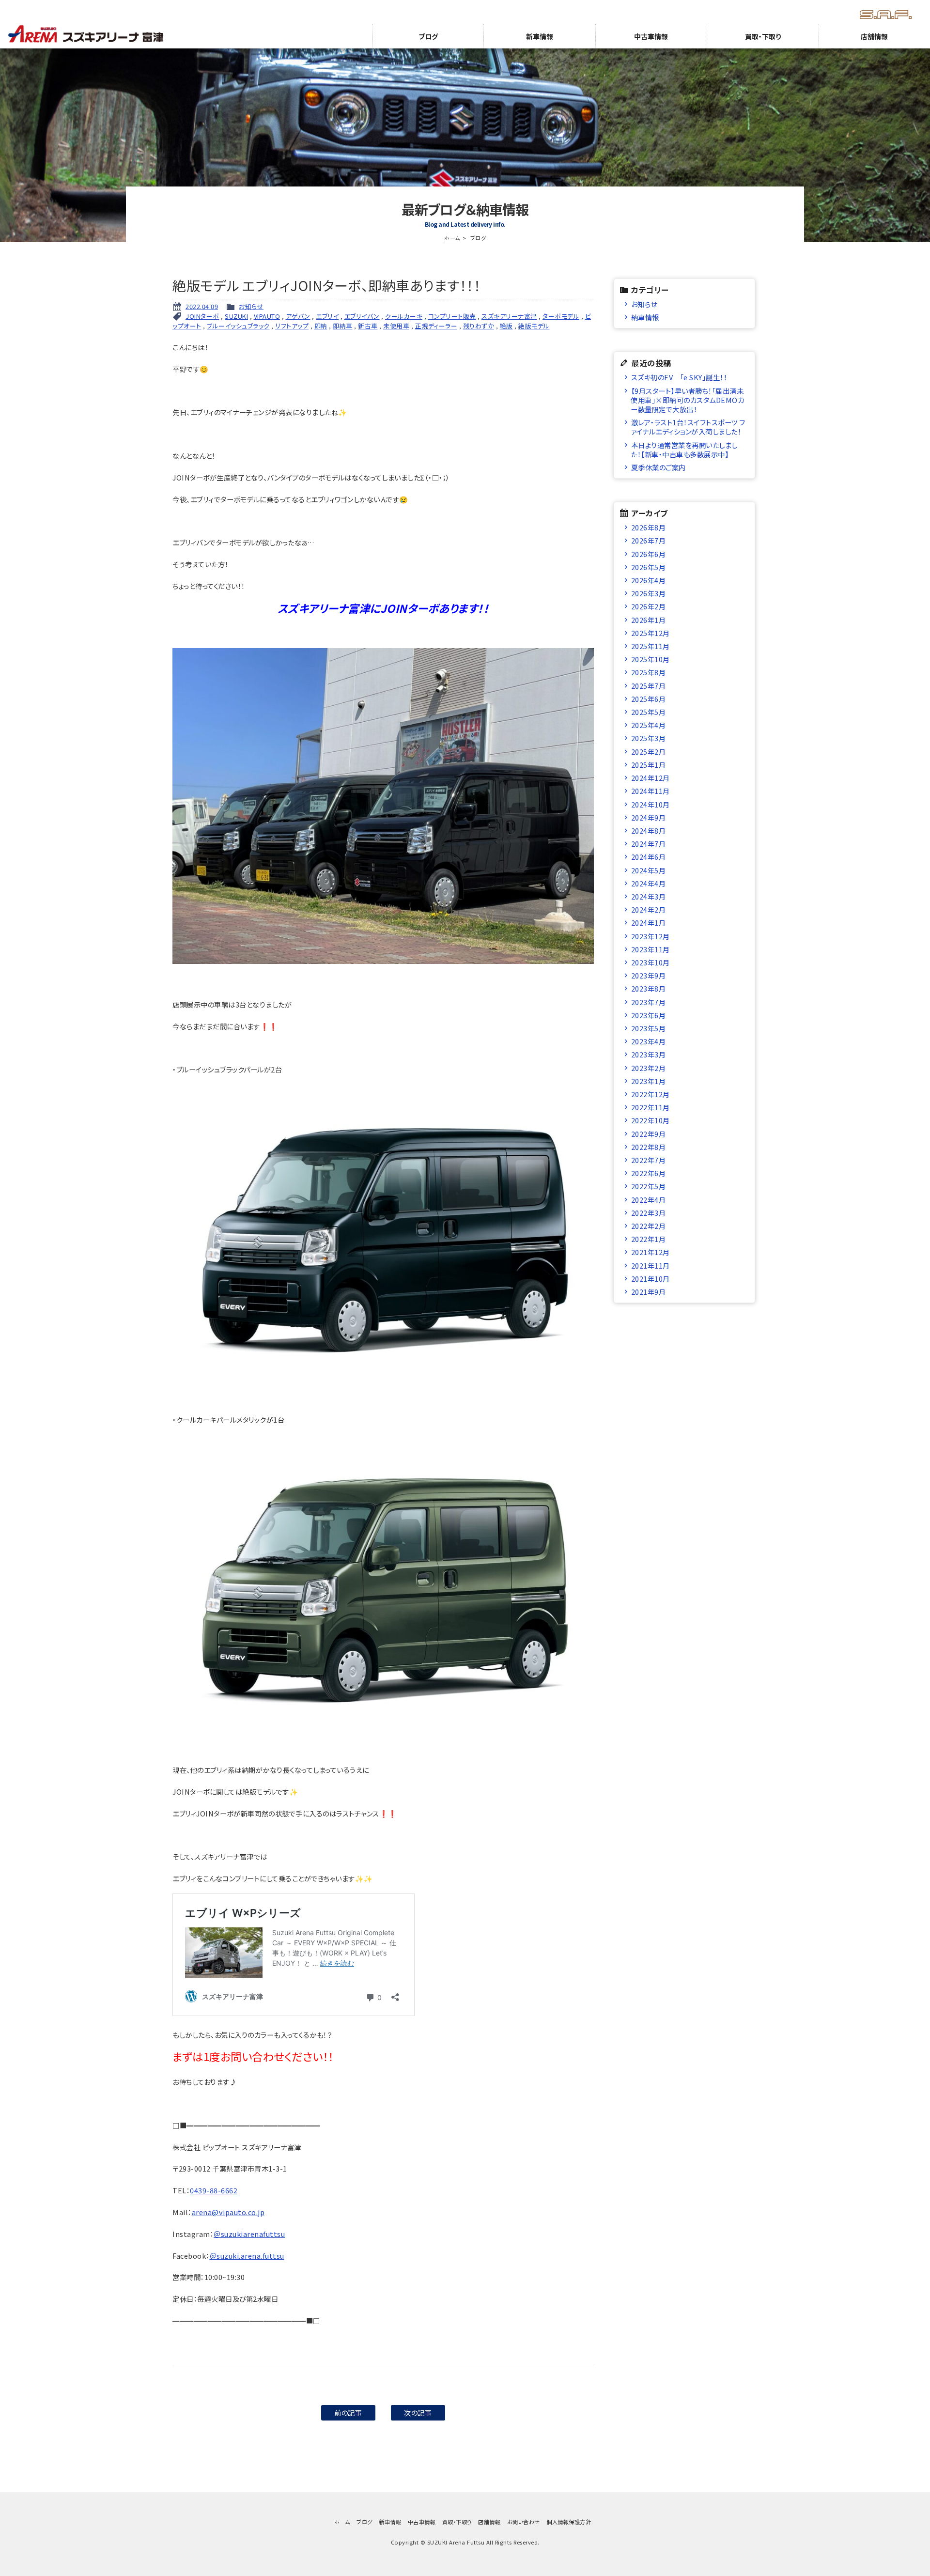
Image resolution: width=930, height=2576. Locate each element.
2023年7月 (649, 1002)
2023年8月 (649, 988)
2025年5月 (649, 712)
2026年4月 (649, 580)
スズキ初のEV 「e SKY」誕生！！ (679, 377)
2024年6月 (649, 857)
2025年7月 (649, 686)
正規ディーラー (436, 326)
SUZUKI (236, 316)
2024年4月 (649, 883)
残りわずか (479, 326)
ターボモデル (561, 316)
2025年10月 (651, 659)
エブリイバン (362, 316)
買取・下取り (763, 36)
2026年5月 (649, 567)
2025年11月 (651, 646)
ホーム (452, 238)
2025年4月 (649, 725)
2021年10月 (651, 1279)
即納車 (343, 326)
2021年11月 (651, 1265)
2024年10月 (651, 804)
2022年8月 (649, 1147)
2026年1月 (649, 620)
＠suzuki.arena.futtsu (247, 2256)
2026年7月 (649, 540)
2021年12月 (651, 1252)
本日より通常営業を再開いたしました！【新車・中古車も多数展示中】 (684, 450)
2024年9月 (649, 817)
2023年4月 (649, 1041)
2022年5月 (649, 1186)
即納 (321, 326)
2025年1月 (649, 765)
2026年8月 (649, 527)
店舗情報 (874, 36)
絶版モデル (534, 326)
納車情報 (645, 317)
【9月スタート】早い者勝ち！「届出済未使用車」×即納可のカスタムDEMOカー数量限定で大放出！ (687, 400)
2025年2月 (649, 752)
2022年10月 (651, 1120)
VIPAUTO (267, 316)
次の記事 (418, 2413)
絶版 (506, 326)
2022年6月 (649, 1173)
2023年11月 (651, 949)
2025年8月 (649, 672)
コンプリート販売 (452, 316)
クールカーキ (404, 316)
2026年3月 (649, 593)
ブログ (428, 36)
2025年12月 (651, 633)
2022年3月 (649, 1213)
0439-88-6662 (214, 2190)
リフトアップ (292, 326)
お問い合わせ (524, 2522)
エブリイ (327, 316)
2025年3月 (649, 738)
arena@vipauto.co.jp (228, 2212)
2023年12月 (651, 936)
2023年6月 (649, 1015)
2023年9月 (649, 975)
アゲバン (298, 316)
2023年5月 (649, 1028)
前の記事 (348, 2413)
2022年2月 (649, 1226)
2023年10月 (651, 962)
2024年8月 (649, 830)
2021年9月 (649, 1292)
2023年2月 (649, 1068)
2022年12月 (651, 1094)
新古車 (368, 326)
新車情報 (540, 36)
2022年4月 (649, 1200)
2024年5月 (649, 870)
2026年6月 (649, 554)
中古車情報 (651, 36)
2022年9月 (649, 1134)
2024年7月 (649, 844)
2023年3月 (649, 1054)
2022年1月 (649, 1239)
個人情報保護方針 (569, 2522)
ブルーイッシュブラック (238, 326)
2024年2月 (649, 909)
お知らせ (251, 306)
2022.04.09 (202, 306)
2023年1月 (649, 1081)
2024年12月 (651, 778)
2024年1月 (649, 923)
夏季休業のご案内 (659, 467)
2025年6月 (649, 699)
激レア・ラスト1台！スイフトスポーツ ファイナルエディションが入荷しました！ (688, 427)
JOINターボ (202, 316)
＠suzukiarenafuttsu (249, 2234)
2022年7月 (649, 1160)
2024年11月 (651, 791)
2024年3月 (649, 896)
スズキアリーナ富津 (509, 316)
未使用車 (396, 326)
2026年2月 (649, 606)
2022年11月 (651, 1107)
